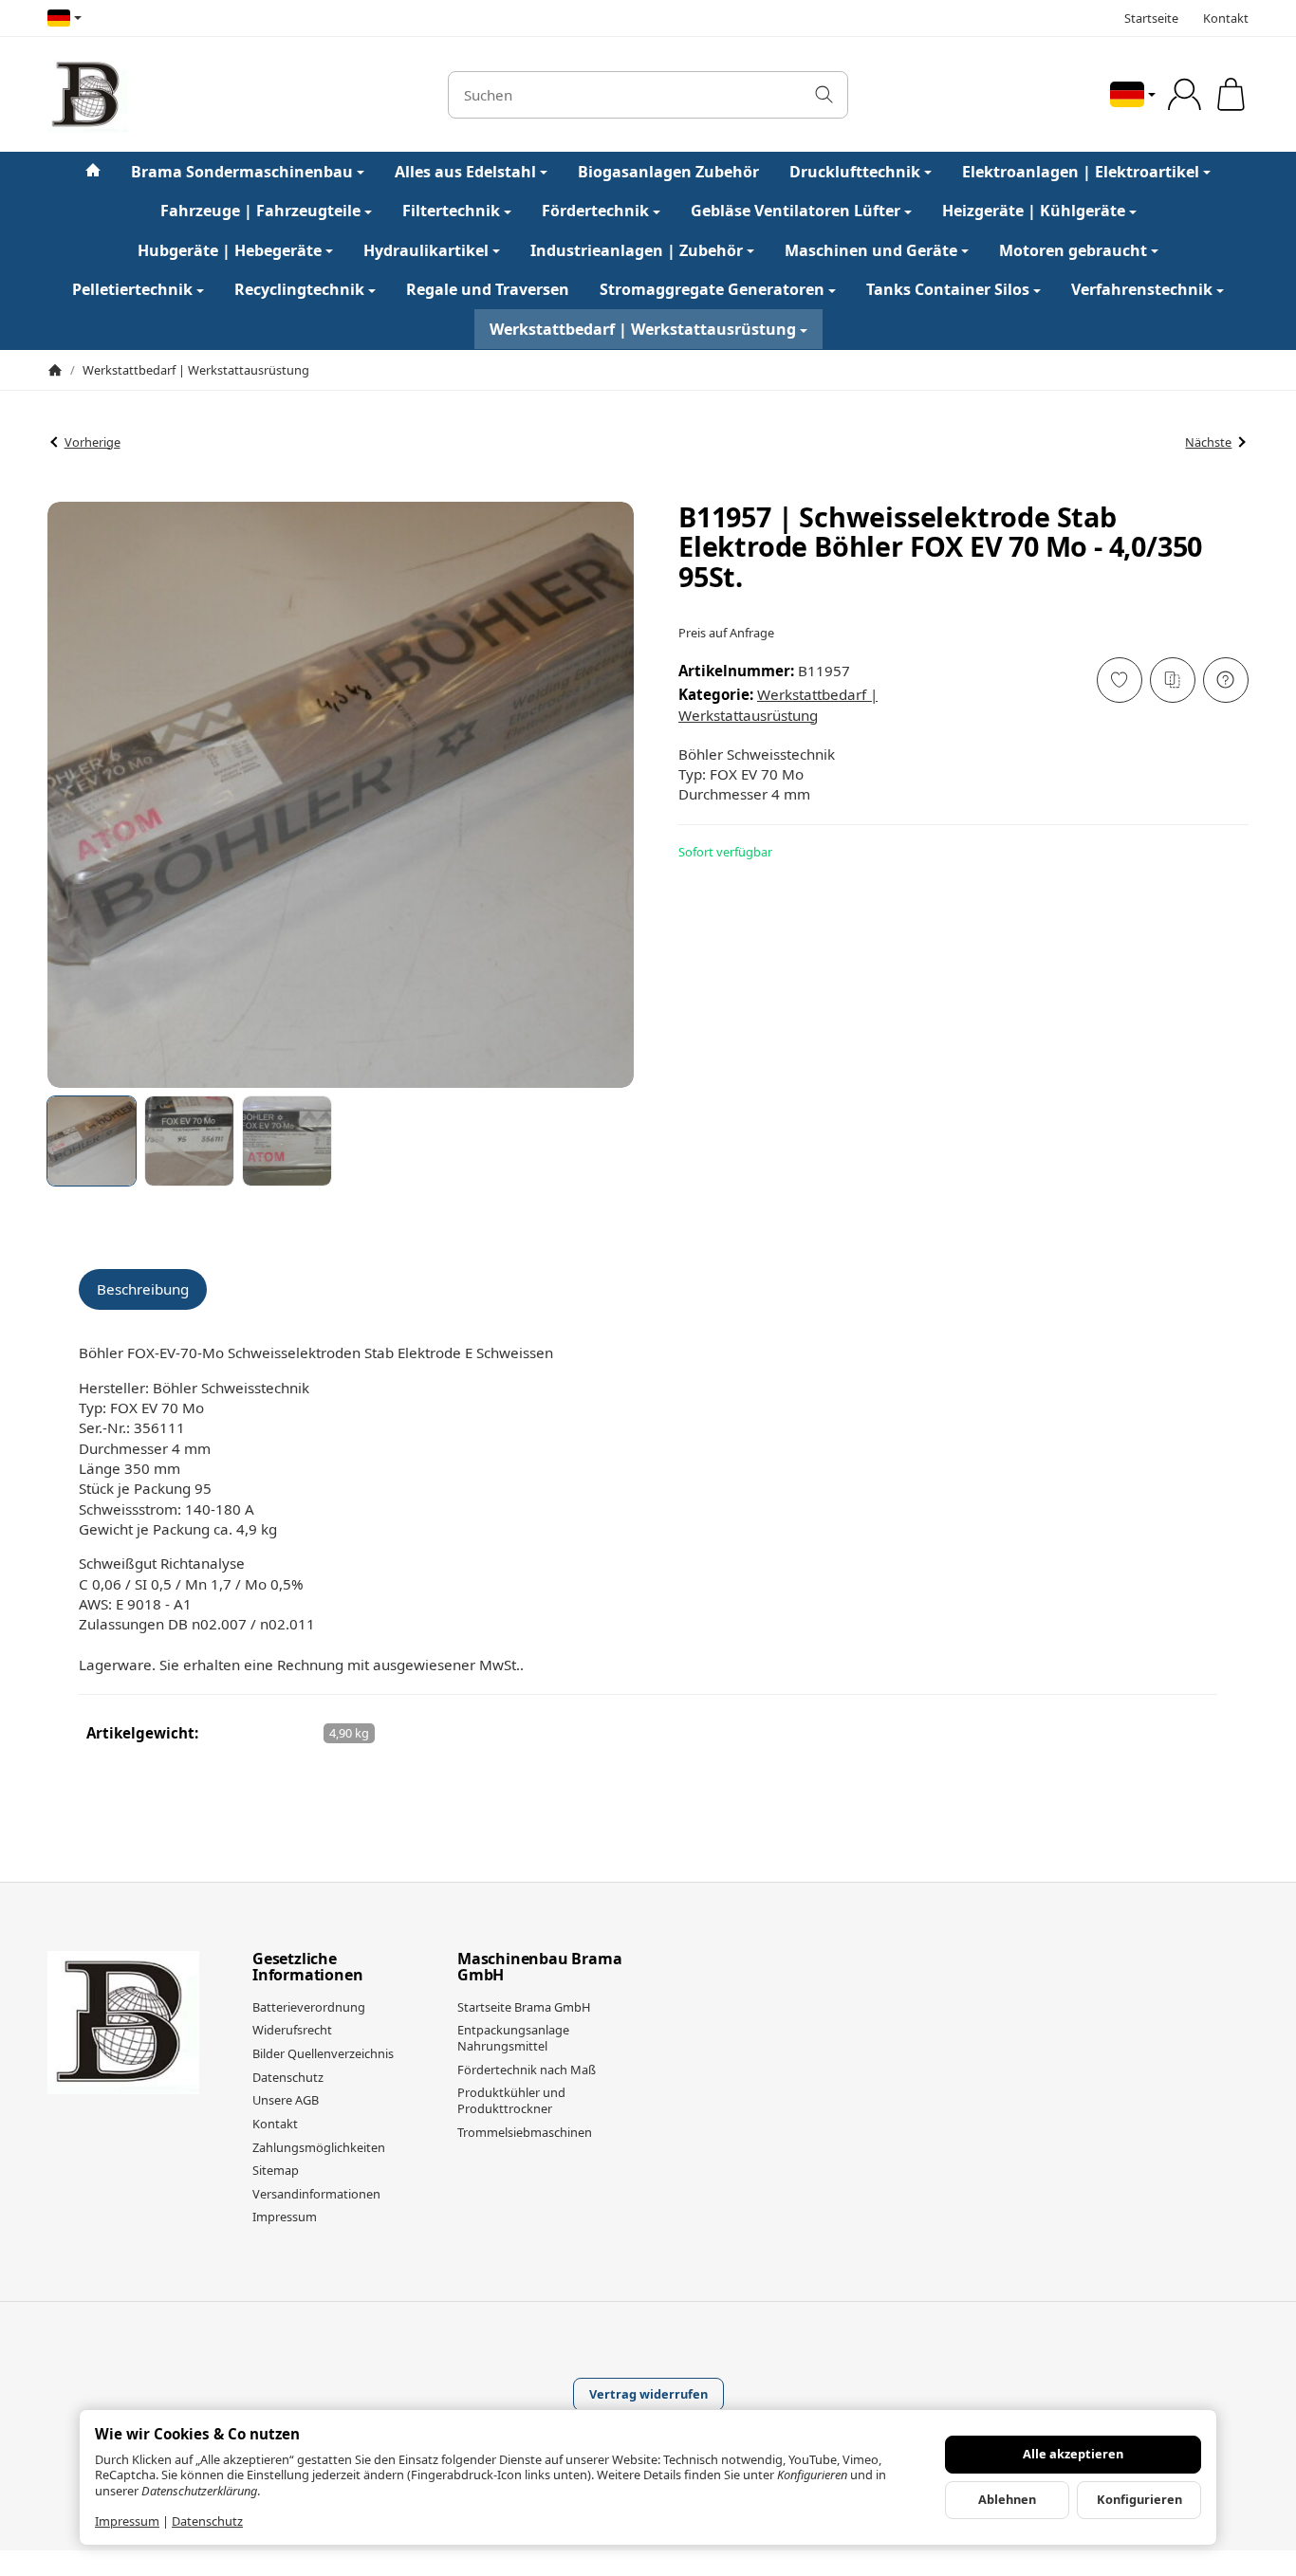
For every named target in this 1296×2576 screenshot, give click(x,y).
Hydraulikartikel (426, 250)
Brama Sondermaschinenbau (242, 172)
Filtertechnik (451, 212)
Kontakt (1226, 18)
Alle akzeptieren (1073, 2454)
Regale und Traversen (488, 290)
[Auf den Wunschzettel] (1120, 680)
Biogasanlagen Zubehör (668, 172)
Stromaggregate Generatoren (712, 290)
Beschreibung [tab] (143, 1289)
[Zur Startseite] (228, 95)
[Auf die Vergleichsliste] (1173, 680)
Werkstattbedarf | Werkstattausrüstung (643, 329)
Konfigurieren (1139, 2499)
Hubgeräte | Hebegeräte (230, 250)
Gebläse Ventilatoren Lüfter (796, 212)
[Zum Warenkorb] (1231, 94)
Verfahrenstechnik (1142, 290)
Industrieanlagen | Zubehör (637, 250)
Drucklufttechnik (855, 172)
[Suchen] (824, 95)
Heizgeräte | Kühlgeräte (1034, 212)
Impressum (127, 2521)
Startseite (1151, 18)
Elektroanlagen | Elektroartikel (1081, 172)
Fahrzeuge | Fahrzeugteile (260, 212)
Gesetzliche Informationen (307, 1968)
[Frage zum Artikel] (1226, 680)
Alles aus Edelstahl (465, 172)
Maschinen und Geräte (871, 250)
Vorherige (93, 442)
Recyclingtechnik (299, 290)
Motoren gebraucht (1073, 250)
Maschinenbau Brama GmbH (539, 1968)
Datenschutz (207, 2521)
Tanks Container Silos (948, 290)
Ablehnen (1007, 2499)
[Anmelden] (1185, 94)
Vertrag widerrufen (648, 2394)
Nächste (1208, 442)
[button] (92, 1141)
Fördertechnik (595, 212)
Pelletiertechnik (132, 290)
